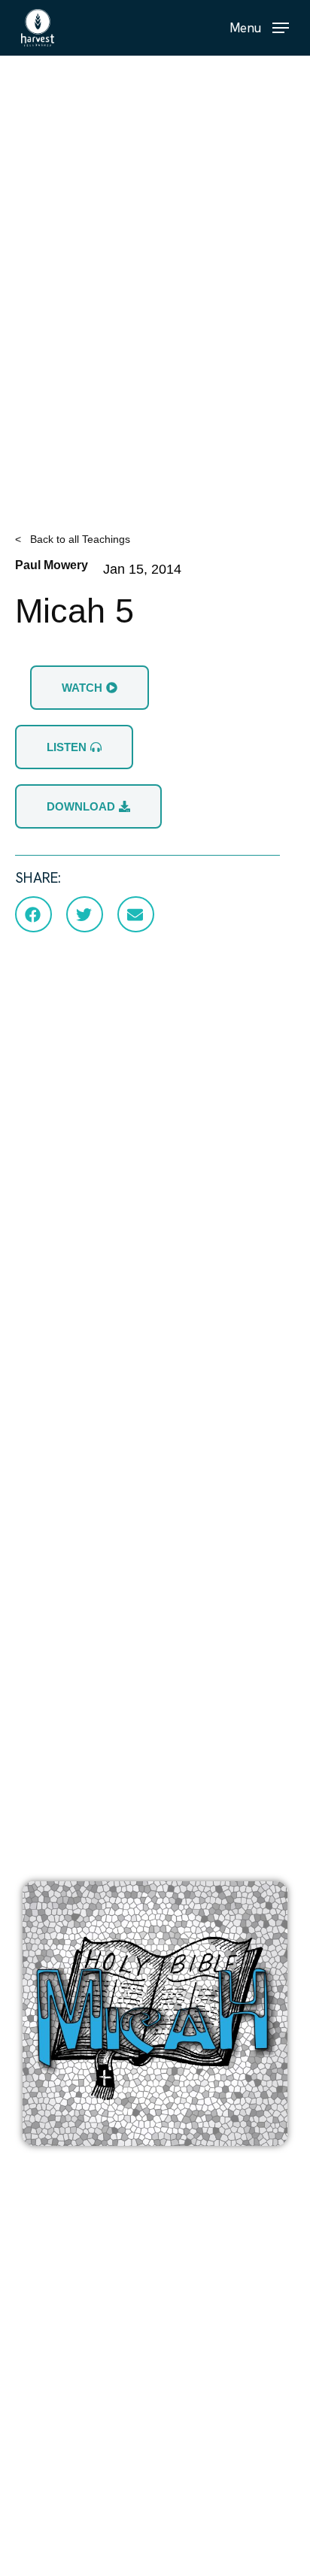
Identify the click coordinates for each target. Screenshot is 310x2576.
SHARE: (38, 878)
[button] (259, 27)
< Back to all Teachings (73, 539)
